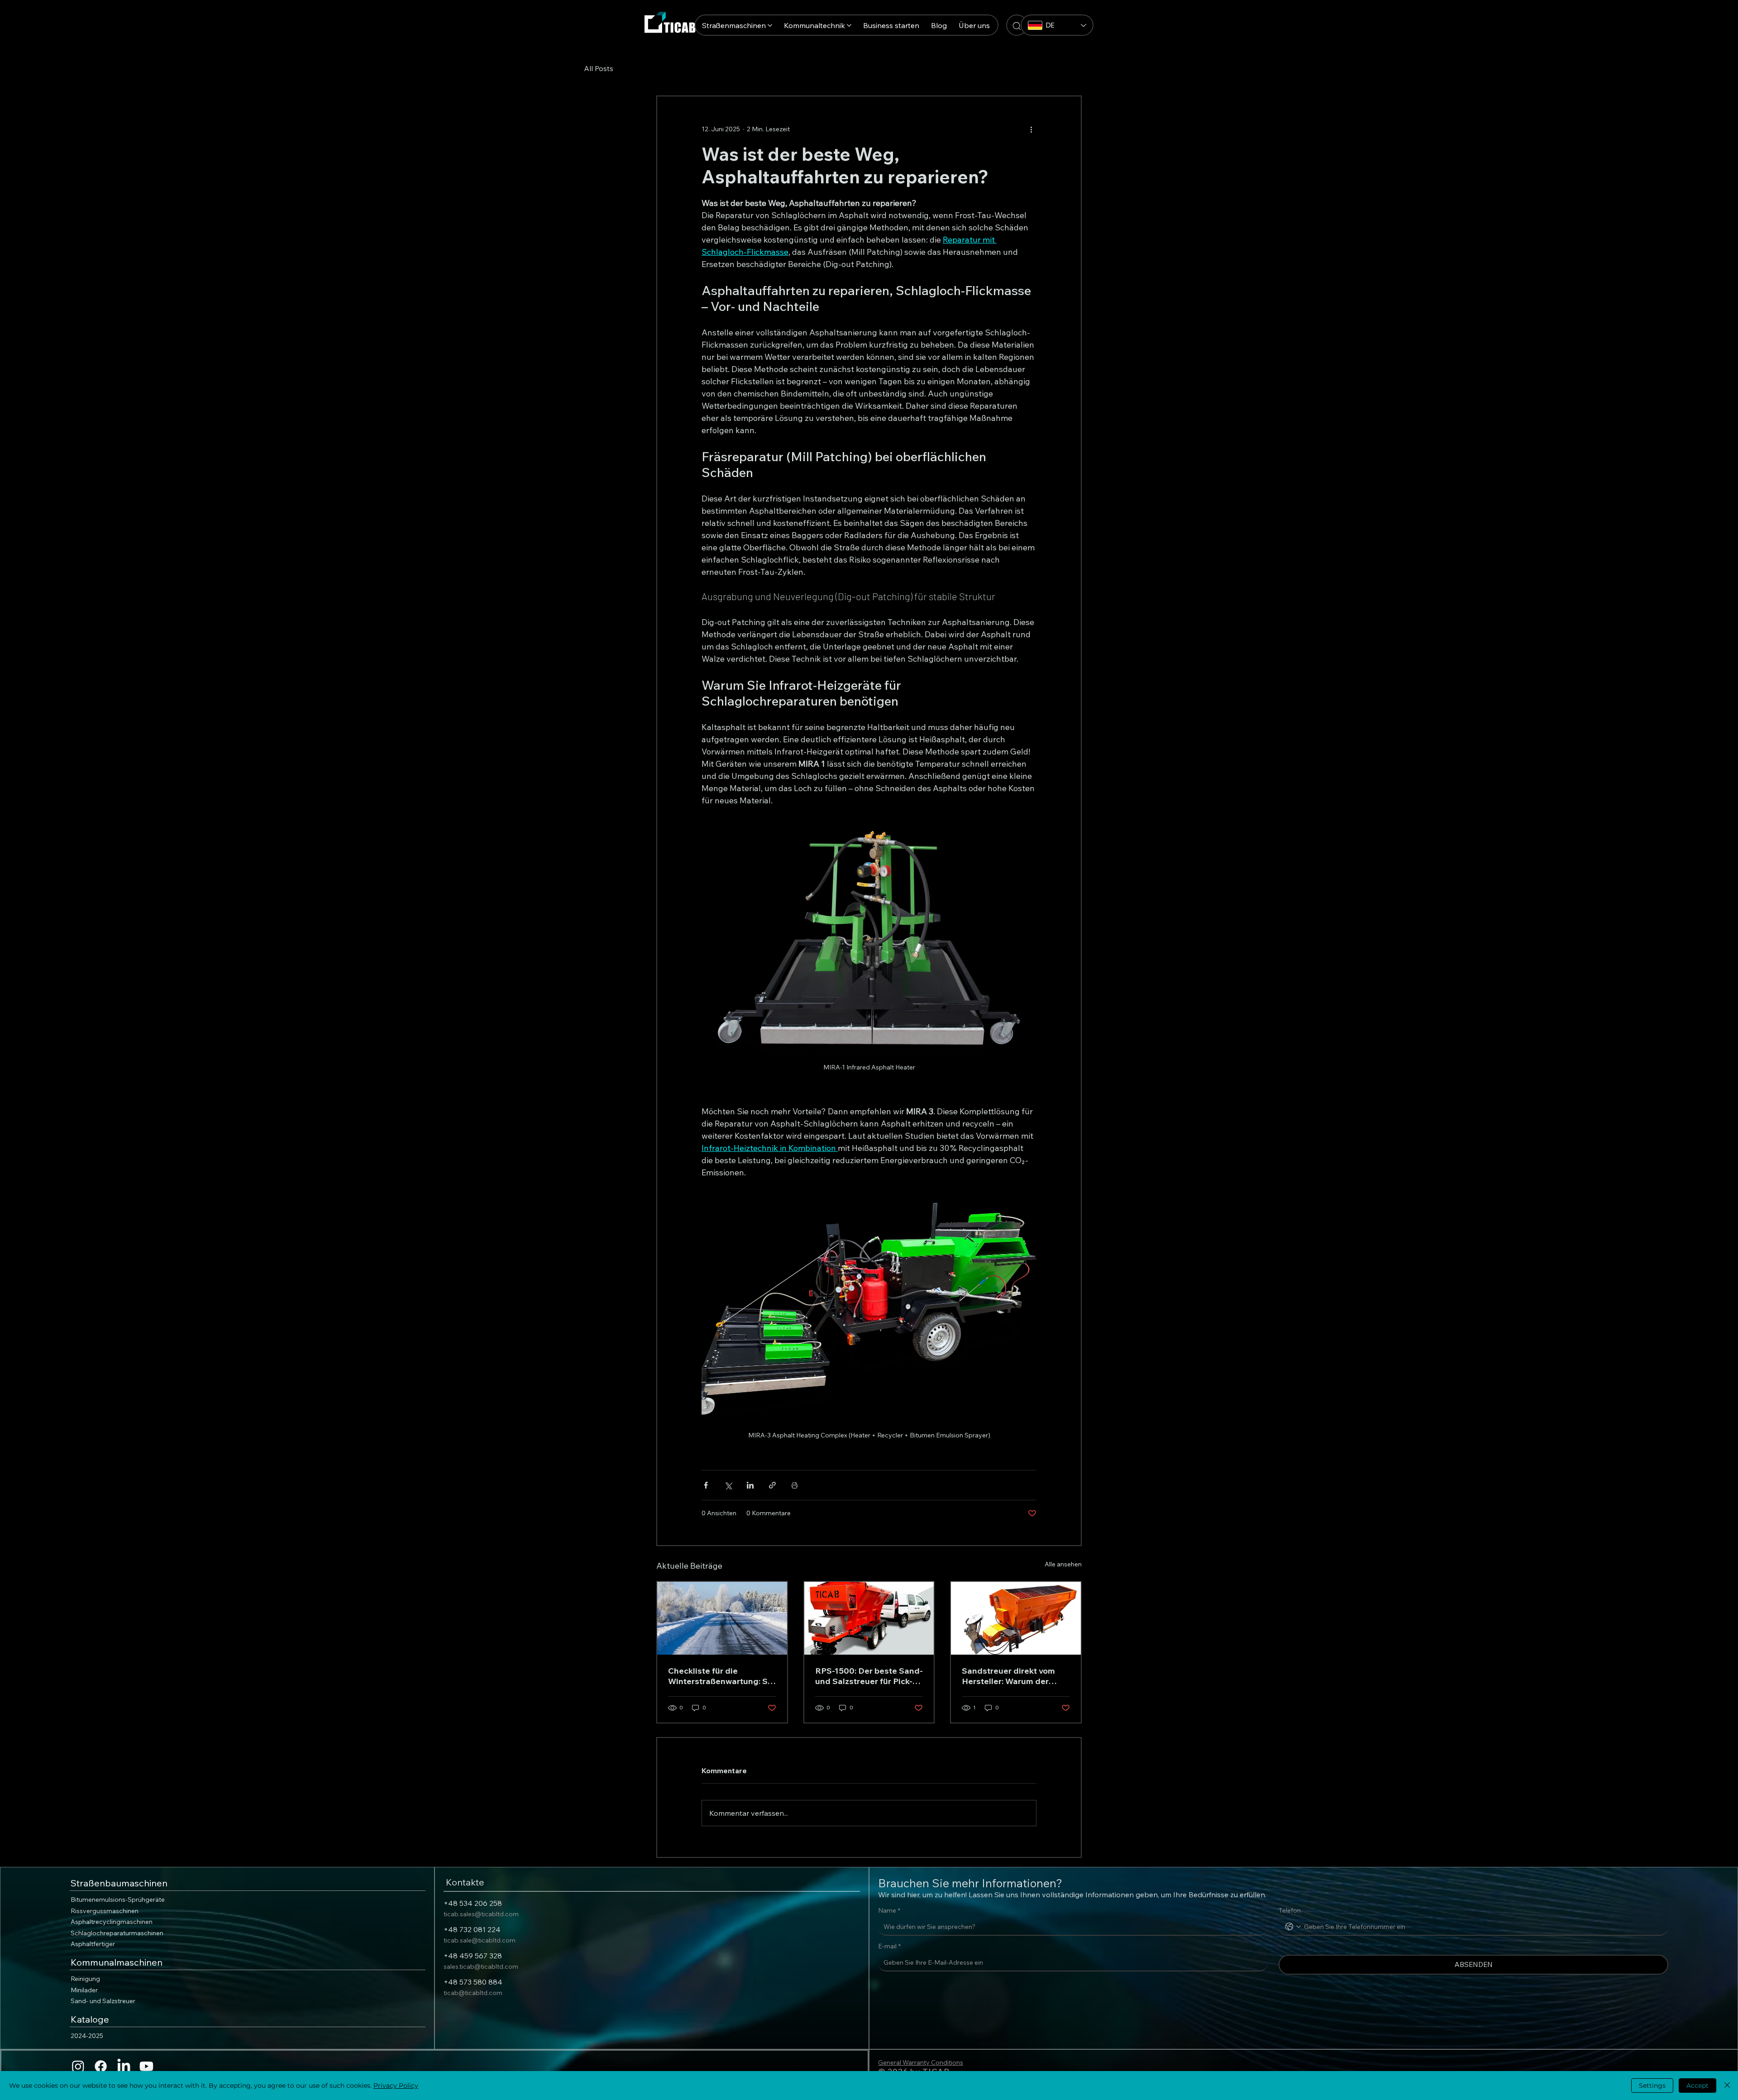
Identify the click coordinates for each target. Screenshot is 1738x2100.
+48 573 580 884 (473, 1982)
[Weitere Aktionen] (1031, 129)
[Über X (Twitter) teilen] (728, 1485)
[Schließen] (1727, 2086)
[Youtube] (146, 2066)
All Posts (599, 68)
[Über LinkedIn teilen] (750, 1485)
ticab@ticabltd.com (473, 1993)
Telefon (1290, 1910)
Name (889, 1910)
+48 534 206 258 (473, 1903)
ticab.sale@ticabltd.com (480, 1940)
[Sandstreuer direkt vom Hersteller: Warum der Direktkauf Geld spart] (1016, 1618)
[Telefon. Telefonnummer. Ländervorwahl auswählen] (1293, 1927)
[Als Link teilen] (772, 1485)
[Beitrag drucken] (795, 1485)
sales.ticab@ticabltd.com (481, 1966)
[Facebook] (101, 2066)
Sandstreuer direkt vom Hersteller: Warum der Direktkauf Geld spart (1008, 1676)
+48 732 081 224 (472, 1929)
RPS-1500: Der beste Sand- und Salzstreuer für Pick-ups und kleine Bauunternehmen (869, 1676)
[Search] (1017, 25)
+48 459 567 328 (473, 1956)
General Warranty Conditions (921, 2062)
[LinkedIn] (124, 2066)
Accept (1697, 2086)
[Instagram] (78, 2066)
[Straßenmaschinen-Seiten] (770, 25)
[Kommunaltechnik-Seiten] (849, 25)
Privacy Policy (396, 2086)
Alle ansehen (1063, 1564)
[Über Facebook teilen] (706, 1485)
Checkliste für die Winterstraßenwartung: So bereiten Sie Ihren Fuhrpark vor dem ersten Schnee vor (720, 1676)
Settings (1652, 2086)
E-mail (889, 1946)
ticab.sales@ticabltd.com (481, 1914)
